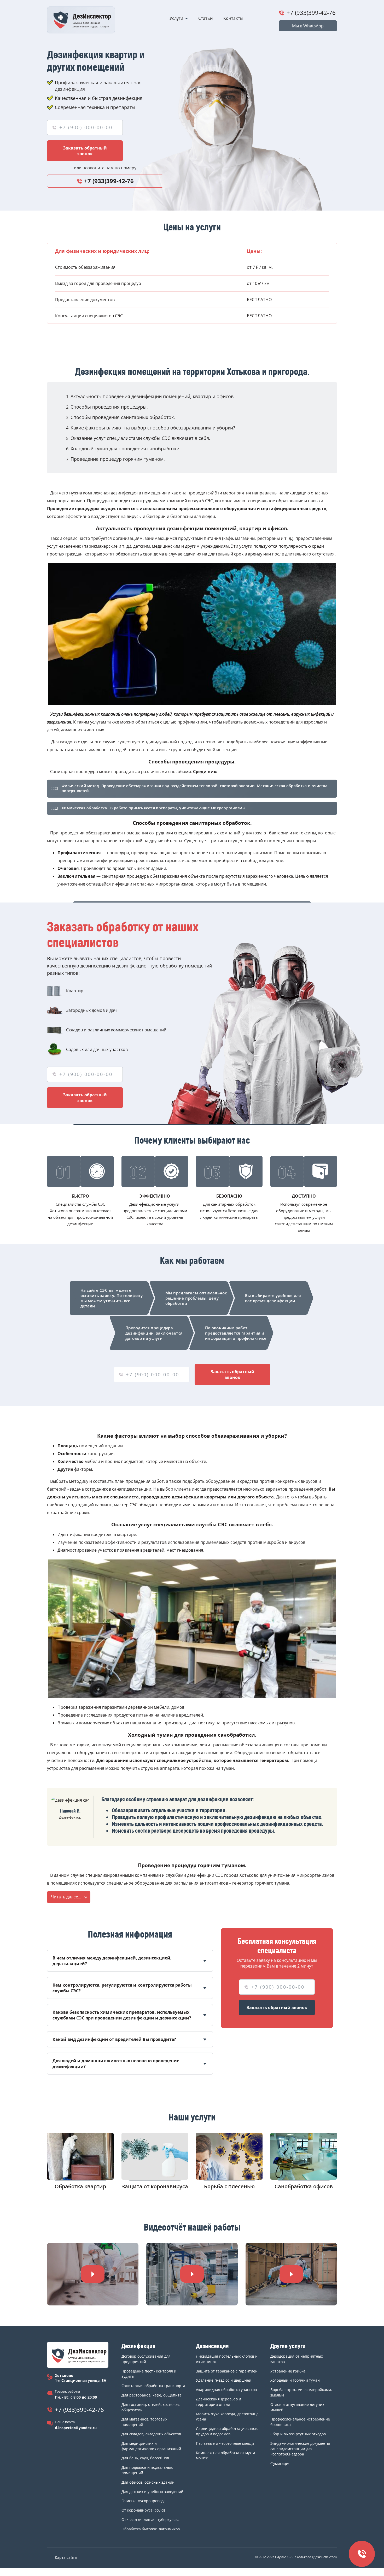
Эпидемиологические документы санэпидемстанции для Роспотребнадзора (300, 2449)
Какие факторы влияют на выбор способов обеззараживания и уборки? (153, 428)
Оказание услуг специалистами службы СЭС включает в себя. (140, 438)
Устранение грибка (288, 2371)
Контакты (233, 18)
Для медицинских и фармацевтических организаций (151, 2446)
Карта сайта (66, 2557)
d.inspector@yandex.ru (76, 2428)
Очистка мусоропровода (144, 2501)
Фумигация (280, 2463)
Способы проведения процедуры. (109, 407)
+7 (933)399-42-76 (311, 13)
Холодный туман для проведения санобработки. (126, 449)
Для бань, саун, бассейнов (145, 2458)
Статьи (206, 18)
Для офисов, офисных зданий (148, 2482)
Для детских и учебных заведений (152, 2492)
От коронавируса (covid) (143, 2510)
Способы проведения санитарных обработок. (123, 417)
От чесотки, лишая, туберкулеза (150, 2520)
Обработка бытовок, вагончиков (151, 2529)
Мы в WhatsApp (308, 26)
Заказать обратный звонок (85, 151)
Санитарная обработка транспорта (153, 2386)
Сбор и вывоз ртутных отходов (298, 2434)
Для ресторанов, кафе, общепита (152, 2395)
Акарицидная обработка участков (226, 2390)
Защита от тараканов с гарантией (227, 2371)
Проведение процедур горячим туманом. (118, 459)
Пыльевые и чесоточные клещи (225, 2443)
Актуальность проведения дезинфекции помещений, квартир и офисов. (153, 396)
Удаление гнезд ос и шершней (224, 2380)
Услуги (176, 18)
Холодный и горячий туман (295, 2380)
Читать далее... (66, 1897)
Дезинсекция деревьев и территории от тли (219, 2402)
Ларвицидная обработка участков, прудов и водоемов (227, 2431)
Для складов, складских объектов (151, 2434)
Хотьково (64, 2375)
